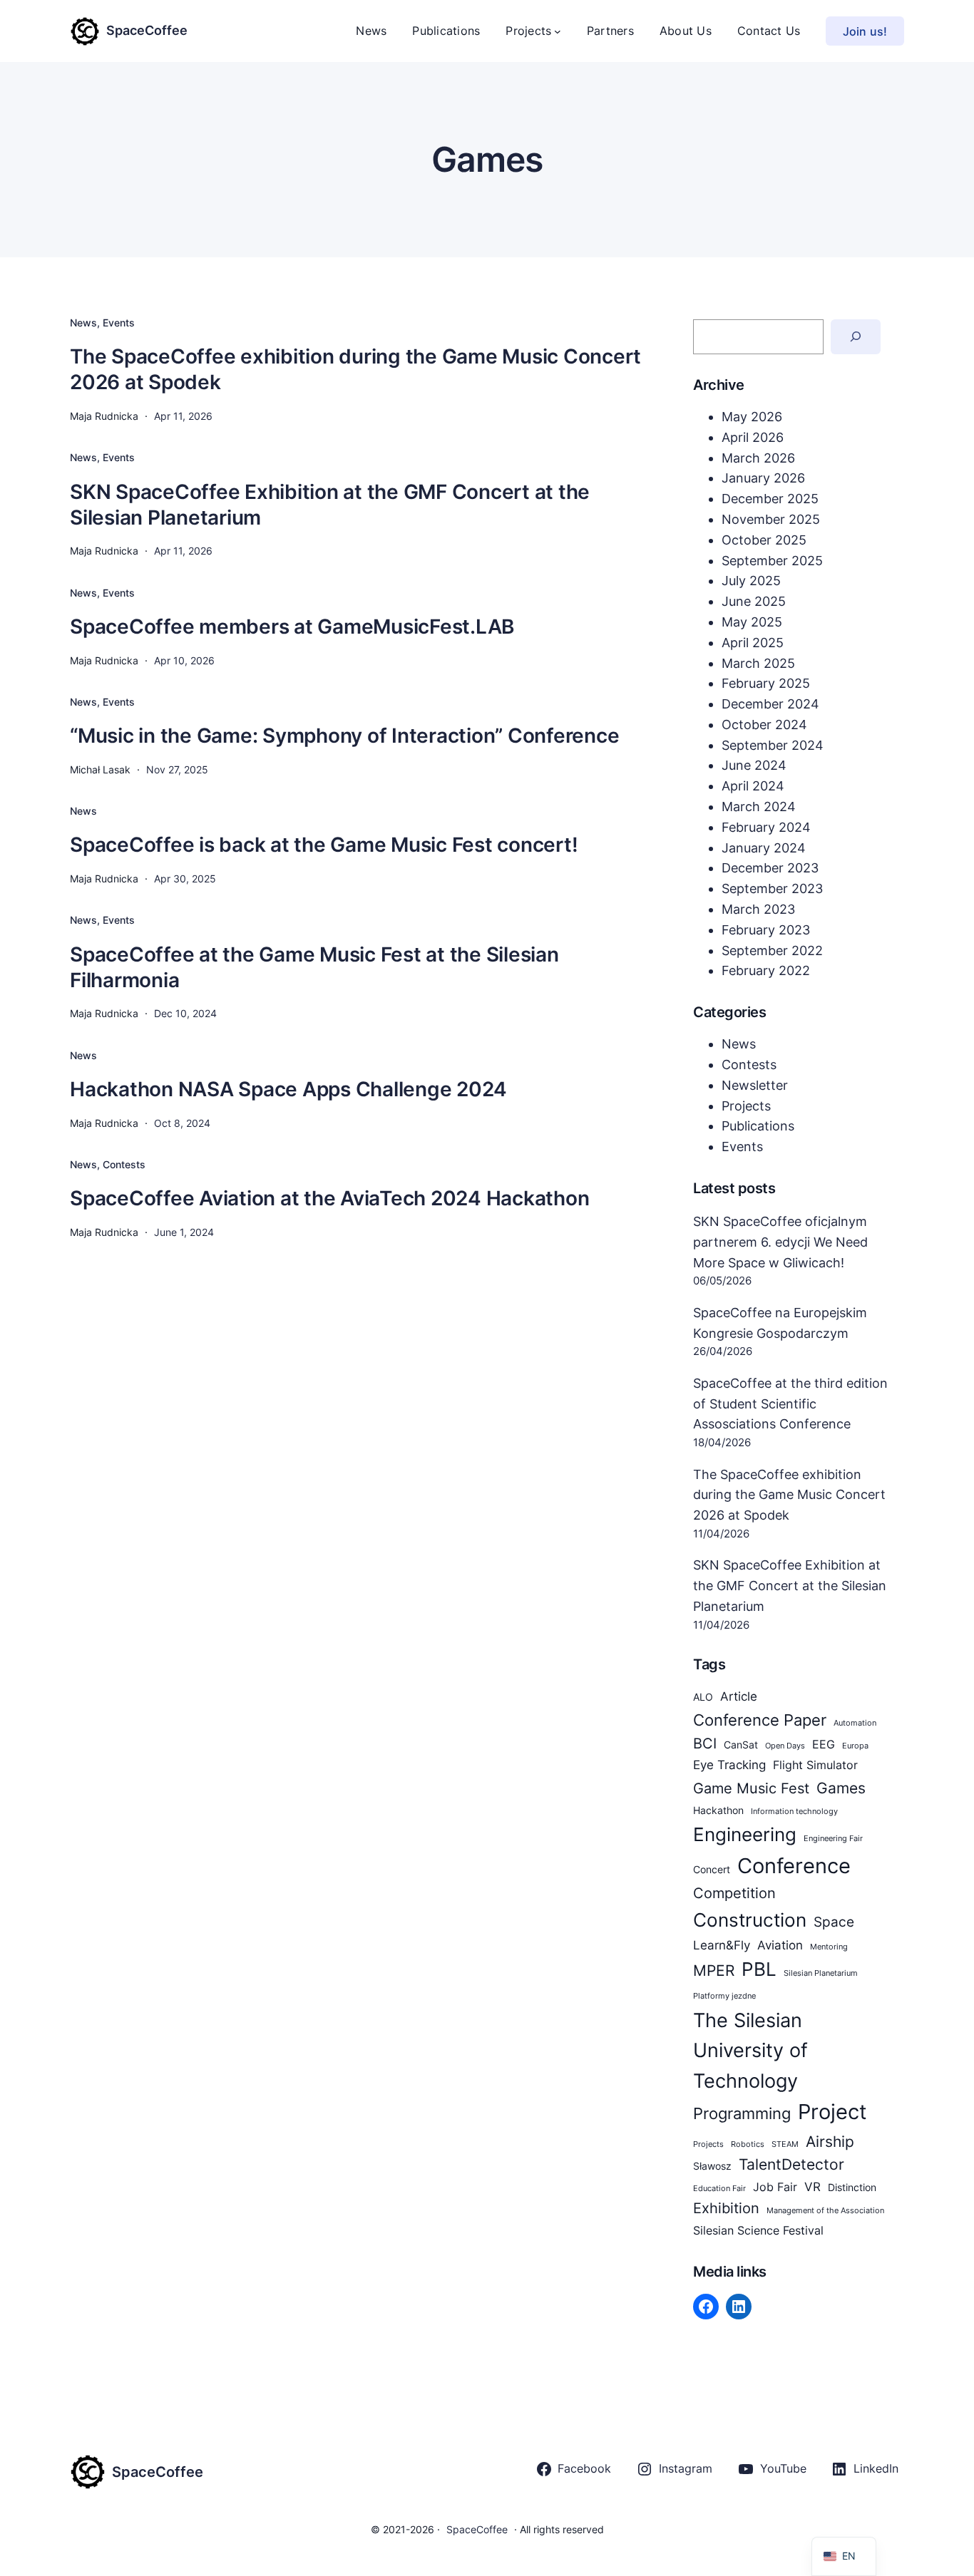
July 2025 (751, 581)
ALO (703, 1697)
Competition (734, 1893)
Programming (742, 2113)
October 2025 (764, 540)
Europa (855, 1746)
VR (812, 2186)
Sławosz (712, 2166)
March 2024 (759, 807)
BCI (705, 1743)
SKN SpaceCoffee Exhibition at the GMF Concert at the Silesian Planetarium (330, 505)
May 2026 (752, 417)
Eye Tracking (729, 1764)
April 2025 (753, 643)
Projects (746, 1106)
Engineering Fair (833, 1839)
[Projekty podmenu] (558, 31)
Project (832, 2112)
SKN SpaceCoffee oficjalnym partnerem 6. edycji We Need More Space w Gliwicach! (780, 1242)
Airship (830, 2141)
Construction (750, 1920)
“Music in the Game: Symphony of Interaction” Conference (344, 736)
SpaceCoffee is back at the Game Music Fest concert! (324, 845)
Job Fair (775, 2187)
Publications (758, 1126)
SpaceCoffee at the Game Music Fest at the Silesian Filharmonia (314, 967)
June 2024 (754, 765)
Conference (794, 1866)
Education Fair (719, 2189)
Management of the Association (825, 2211)
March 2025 (758, 663)
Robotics (748, 2144)
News (83, 323)
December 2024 (770, 704)
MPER (714, 1970)
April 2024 (753, 786)
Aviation (780, 1945)
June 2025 (754, 601)
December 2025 (770, 499)
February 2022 (766, 970)
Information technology (794, 1812)
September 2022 (772, 950)
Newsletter (755, 1085)
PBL (759, 1969)
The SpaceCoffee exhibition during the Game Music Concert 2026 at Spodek (355, 369)
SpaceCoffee (147, 30)
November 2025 (771, 519)
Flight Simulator (815, 1765)
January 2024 (764, 848)
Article (739, 1696)
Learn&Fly (722, 1945)
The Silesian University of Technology (750, 2050)
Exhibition (726, 2208)
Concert (712, 1870)
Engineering (745, 1834)
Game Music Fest (751, 1788)
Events (119, 323)
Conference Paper (760, 1720)
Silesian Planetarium (821, 1973)
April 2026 (753, 437)
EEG (824, 1745)
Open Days (785, 1746)
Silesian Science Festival (758, 2231)
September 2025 (772, 561)
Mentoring (829, 1947)
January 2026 (763, 478)
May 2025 (752, 622)
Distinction (852, 2188)
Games (841, 1788)
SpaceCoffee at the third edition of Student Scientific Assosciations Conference (790, 1404)
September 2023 (772, 888)
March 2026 (758, 458)
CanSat (741, 1745)
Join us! (865, 31)
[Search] (856, 337)
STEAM (785, 2144)
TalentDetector (791, 2164)
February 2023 (766, 930)
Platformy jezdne (724, 1996)
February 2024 (766, 827)
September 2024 (773, 745)
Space (834, 1922)
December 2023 (770, 868)
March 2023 (758, 909)
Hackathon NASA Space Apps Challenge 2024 (288, 1089)
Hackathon (718, 1810)
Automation (855, 1723)
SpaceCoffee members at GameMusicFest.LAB (292, 627)
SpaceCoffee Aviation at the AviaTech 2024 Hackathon (329, 1198)
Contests (124, 1164)
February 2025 (766, 683)
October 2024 (764, 725)
